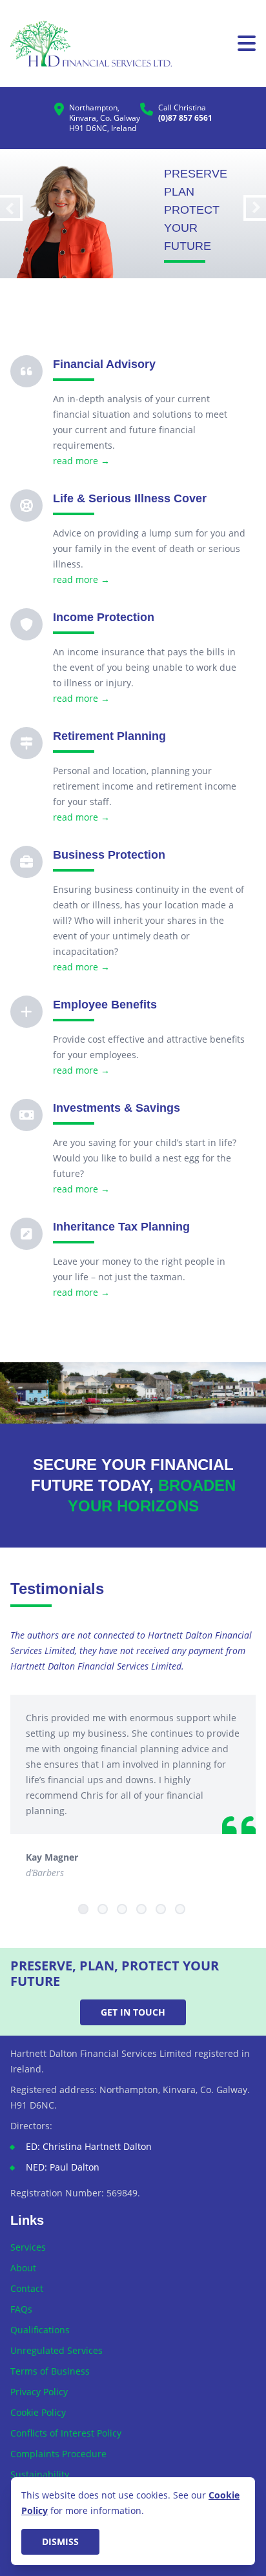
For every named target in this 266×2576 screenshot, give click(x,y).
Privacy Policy (39, 2392)
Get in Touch (133, 2012)
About (23, 2268)
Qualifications (40, 2330)
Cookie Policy (38, 2412)
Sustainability (40, 2474)
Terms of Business (50, 2371)
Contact (27, 2288)
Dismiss (60, 2541)
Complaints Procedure (58, 2454)
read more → (81, 461)
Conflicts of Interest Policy (66, 2433)
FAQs (21, 2309)
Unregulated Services (56, 2350)
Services (28, 2247)
